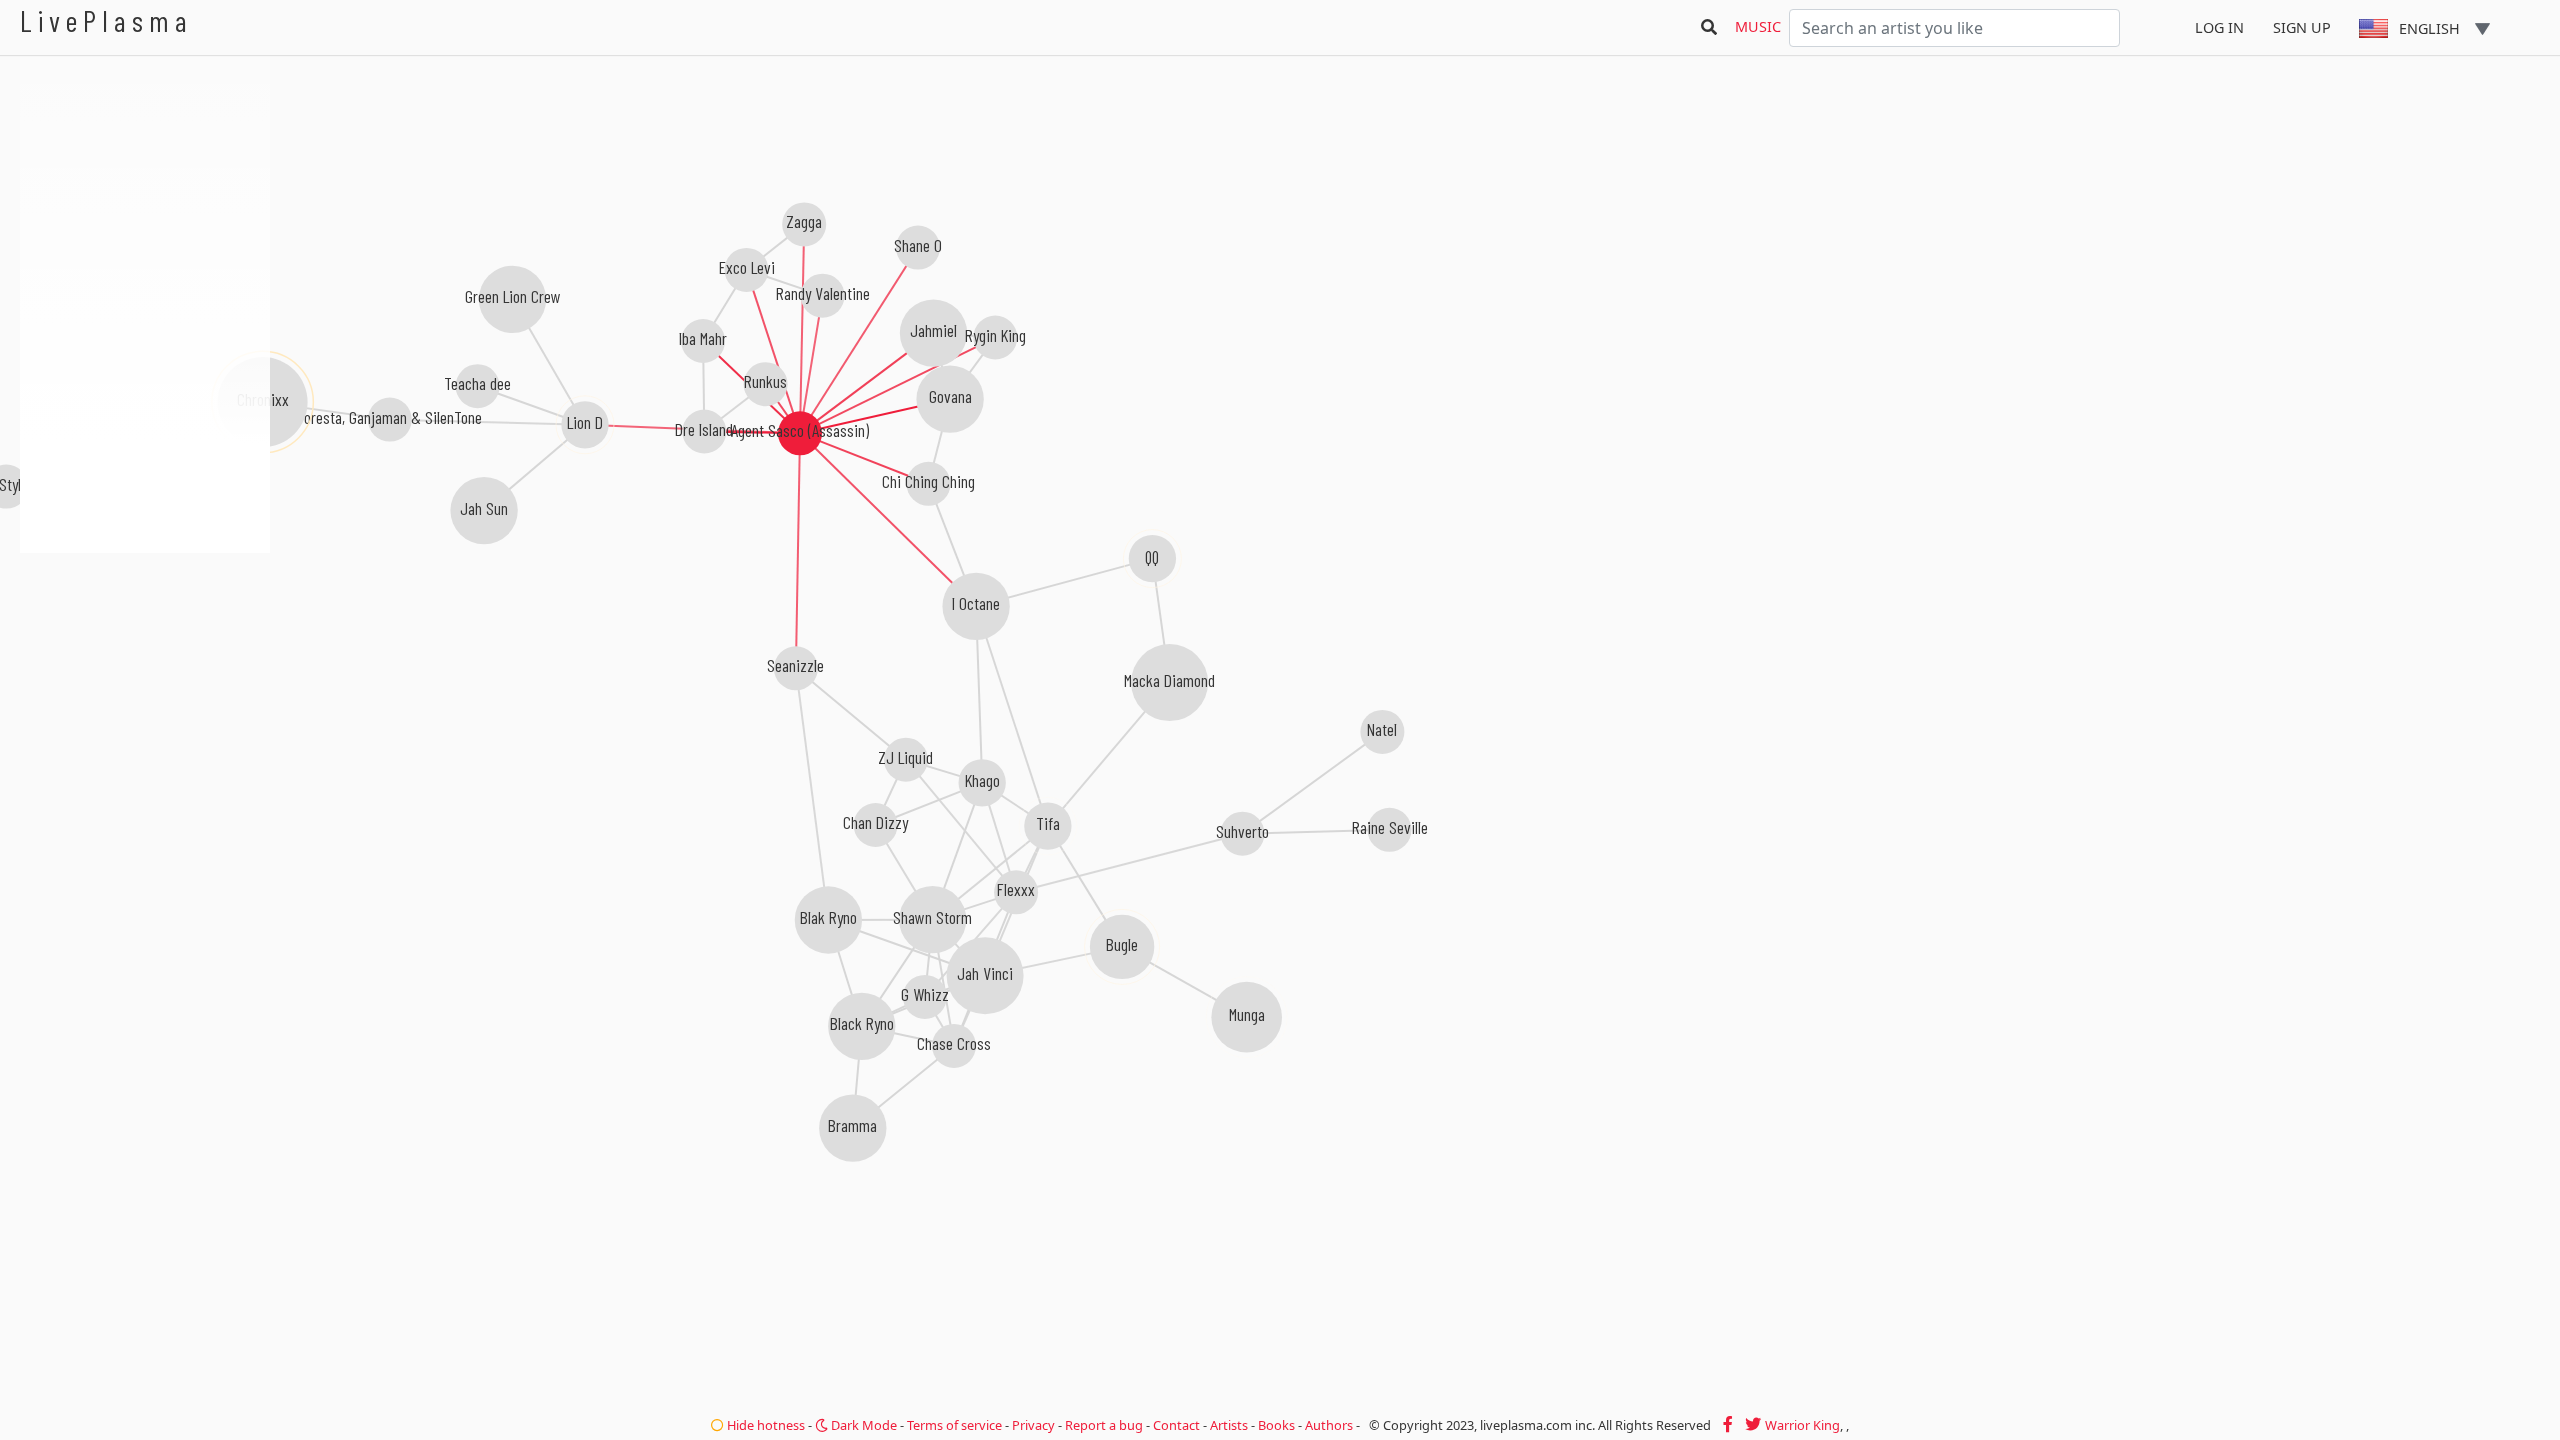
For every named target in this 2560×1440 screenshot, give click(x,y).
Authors (1329, 1425)
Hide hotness (764, 1425)
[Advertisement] (145, 660)
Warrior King (1802, 1425)
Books (1276, 1425)
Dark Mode (862, 1425)
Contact (1176, 1425)
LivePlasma (106, 20)
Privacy (1033, 1425)
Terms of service (954, 1425)
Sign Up (2302, 27)
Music (1758, 26)
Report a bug (1104, 1425)
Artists (1229, 1425)
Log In (2219, 27)
